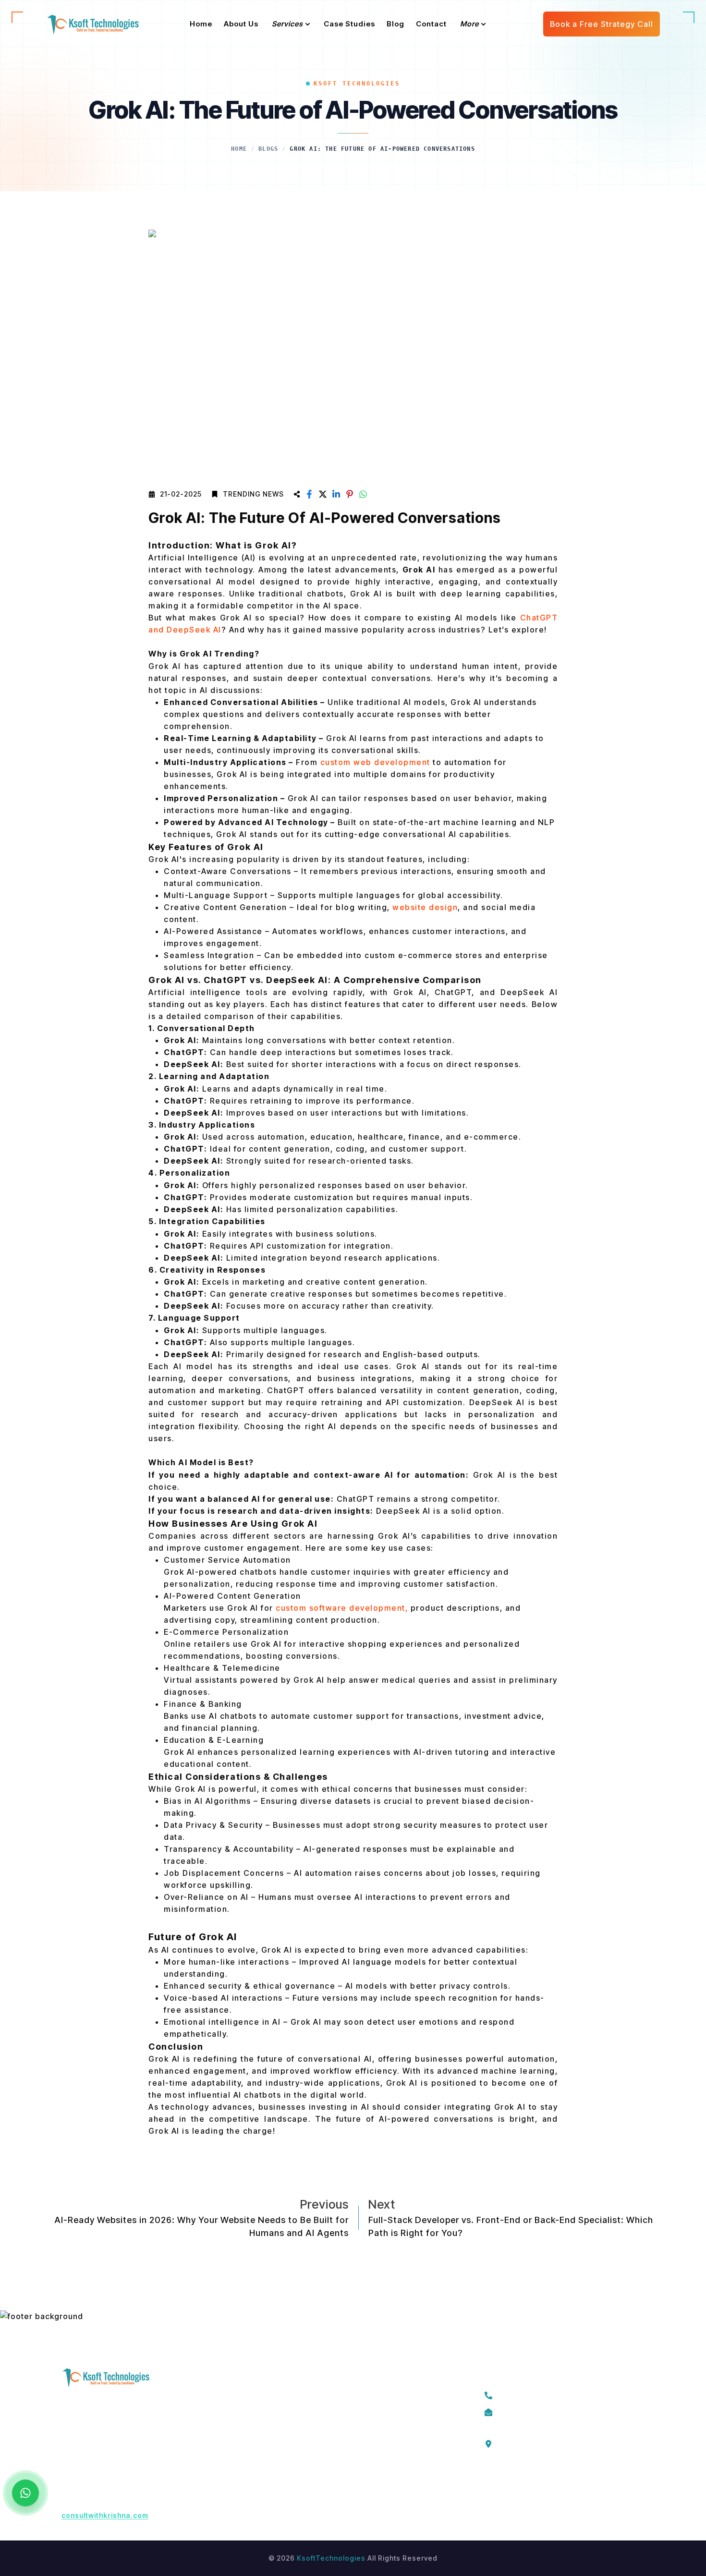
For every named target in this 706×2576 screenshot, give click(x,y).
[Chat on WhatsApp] (25, 2493)
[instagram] (533, 2484)
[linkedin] (554, 2484)
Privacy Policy (254, 2429)
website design (425, 907)
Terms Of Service (260, 2395)
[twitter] (511, 2484)
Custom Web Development (381, 2498)
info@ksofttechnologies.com (554, 2411)
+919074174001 (530, 2394)
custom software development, (341, 1608)
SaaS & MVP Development (380, 2429)
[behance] (597, 2484)
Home (239, 149)
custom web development (375, 762)
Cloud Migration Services (379, 2412)
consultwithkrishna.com (105, 2515)
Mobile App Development (379, 2481)
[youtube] (576, 2484)
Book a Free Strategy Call (602, 24)
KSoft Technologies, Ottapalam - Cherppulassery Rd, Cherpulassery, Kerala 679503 (560, 2442)
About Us (245, 2412)
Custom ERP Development (380, 2447)
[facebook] (489, 2484)
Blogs (268, 149)
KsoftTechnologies (331, 2558)
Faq (236, 2464)
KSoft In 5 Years (257, 2447)
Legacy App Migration (373, 2395)
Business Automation (371, 2464)
